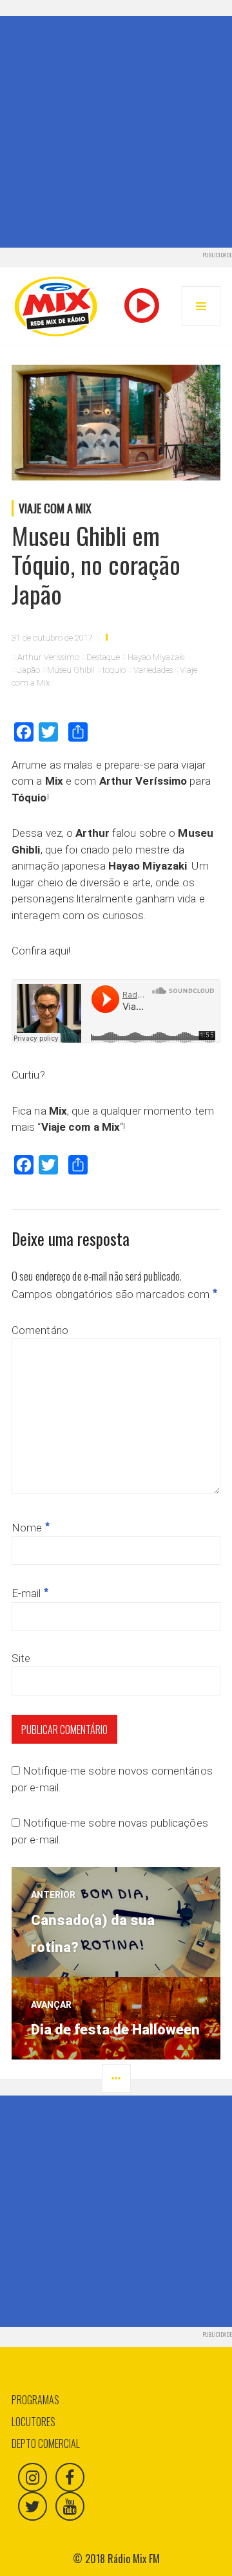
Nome (31, 1528)
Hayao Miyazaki (156, 657)
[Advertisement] (116, 132)
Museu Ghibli (71, 670)
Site (21, 1658)
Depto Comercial (46, 2444)
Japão (29, 670)
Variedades (153, 670)
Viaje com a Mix (55, 508)
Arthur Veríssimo (48, 657)
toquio (114, 670)
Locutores (34, 2422)
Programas (35, 2400)
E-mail (30, 1593)
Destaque (103, 657)
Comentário (40, 1330)
